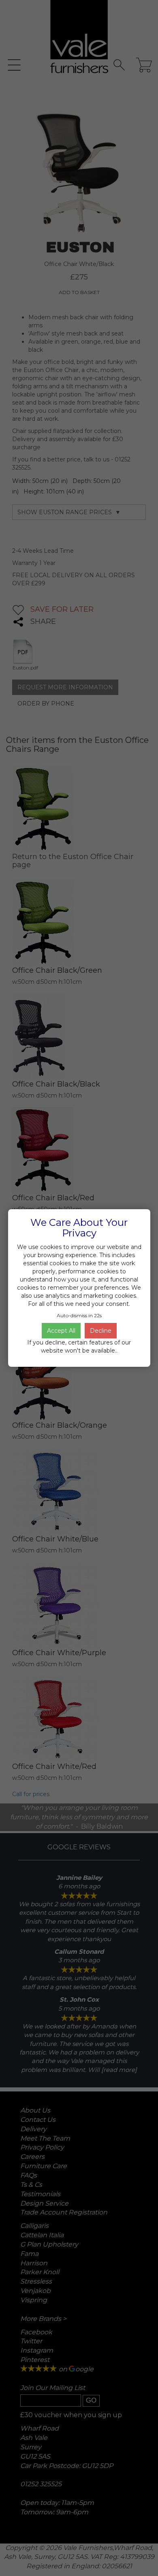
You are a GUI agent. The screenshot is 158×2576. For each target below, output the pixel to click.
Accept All (61, 1331)
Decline (101, 1331)
